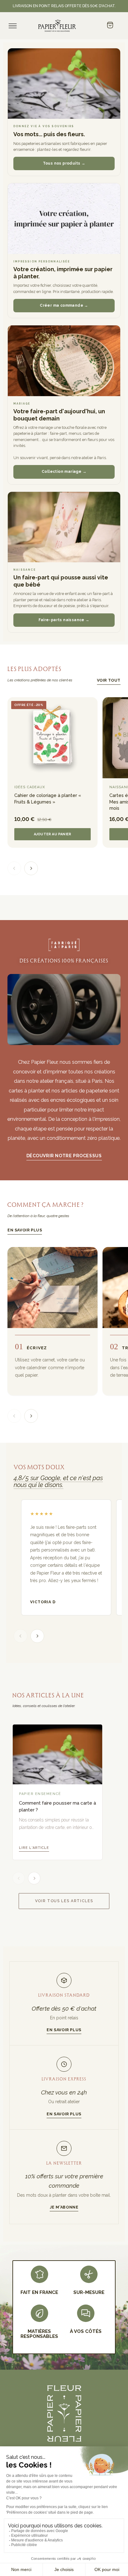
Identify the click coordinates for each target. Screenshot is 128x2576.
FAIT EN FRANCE (39, 2292)
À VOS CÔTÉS (86, 2331)
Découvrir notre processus (64, 1156)
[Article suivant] (34, 1878)
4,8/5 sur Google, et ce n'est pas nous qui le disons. (58, 1481)
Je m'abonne (64, 2207)
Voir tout (109, 680)
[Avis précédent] (21, 1636)
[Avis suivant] (37, 1636)
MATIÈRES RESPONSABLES (39, 2334)
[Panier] (110, 26)
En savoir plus (25, 1230)
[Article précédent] (19, 1878)
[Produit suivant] (31, 868)
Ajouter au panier (53, 834)
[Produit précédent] (14, 868)
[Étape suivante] (31, 1416)
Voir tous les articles (64, 1901)
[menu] (13, 26)
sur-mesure (89, 2292)
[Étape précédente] (14, 1416)
